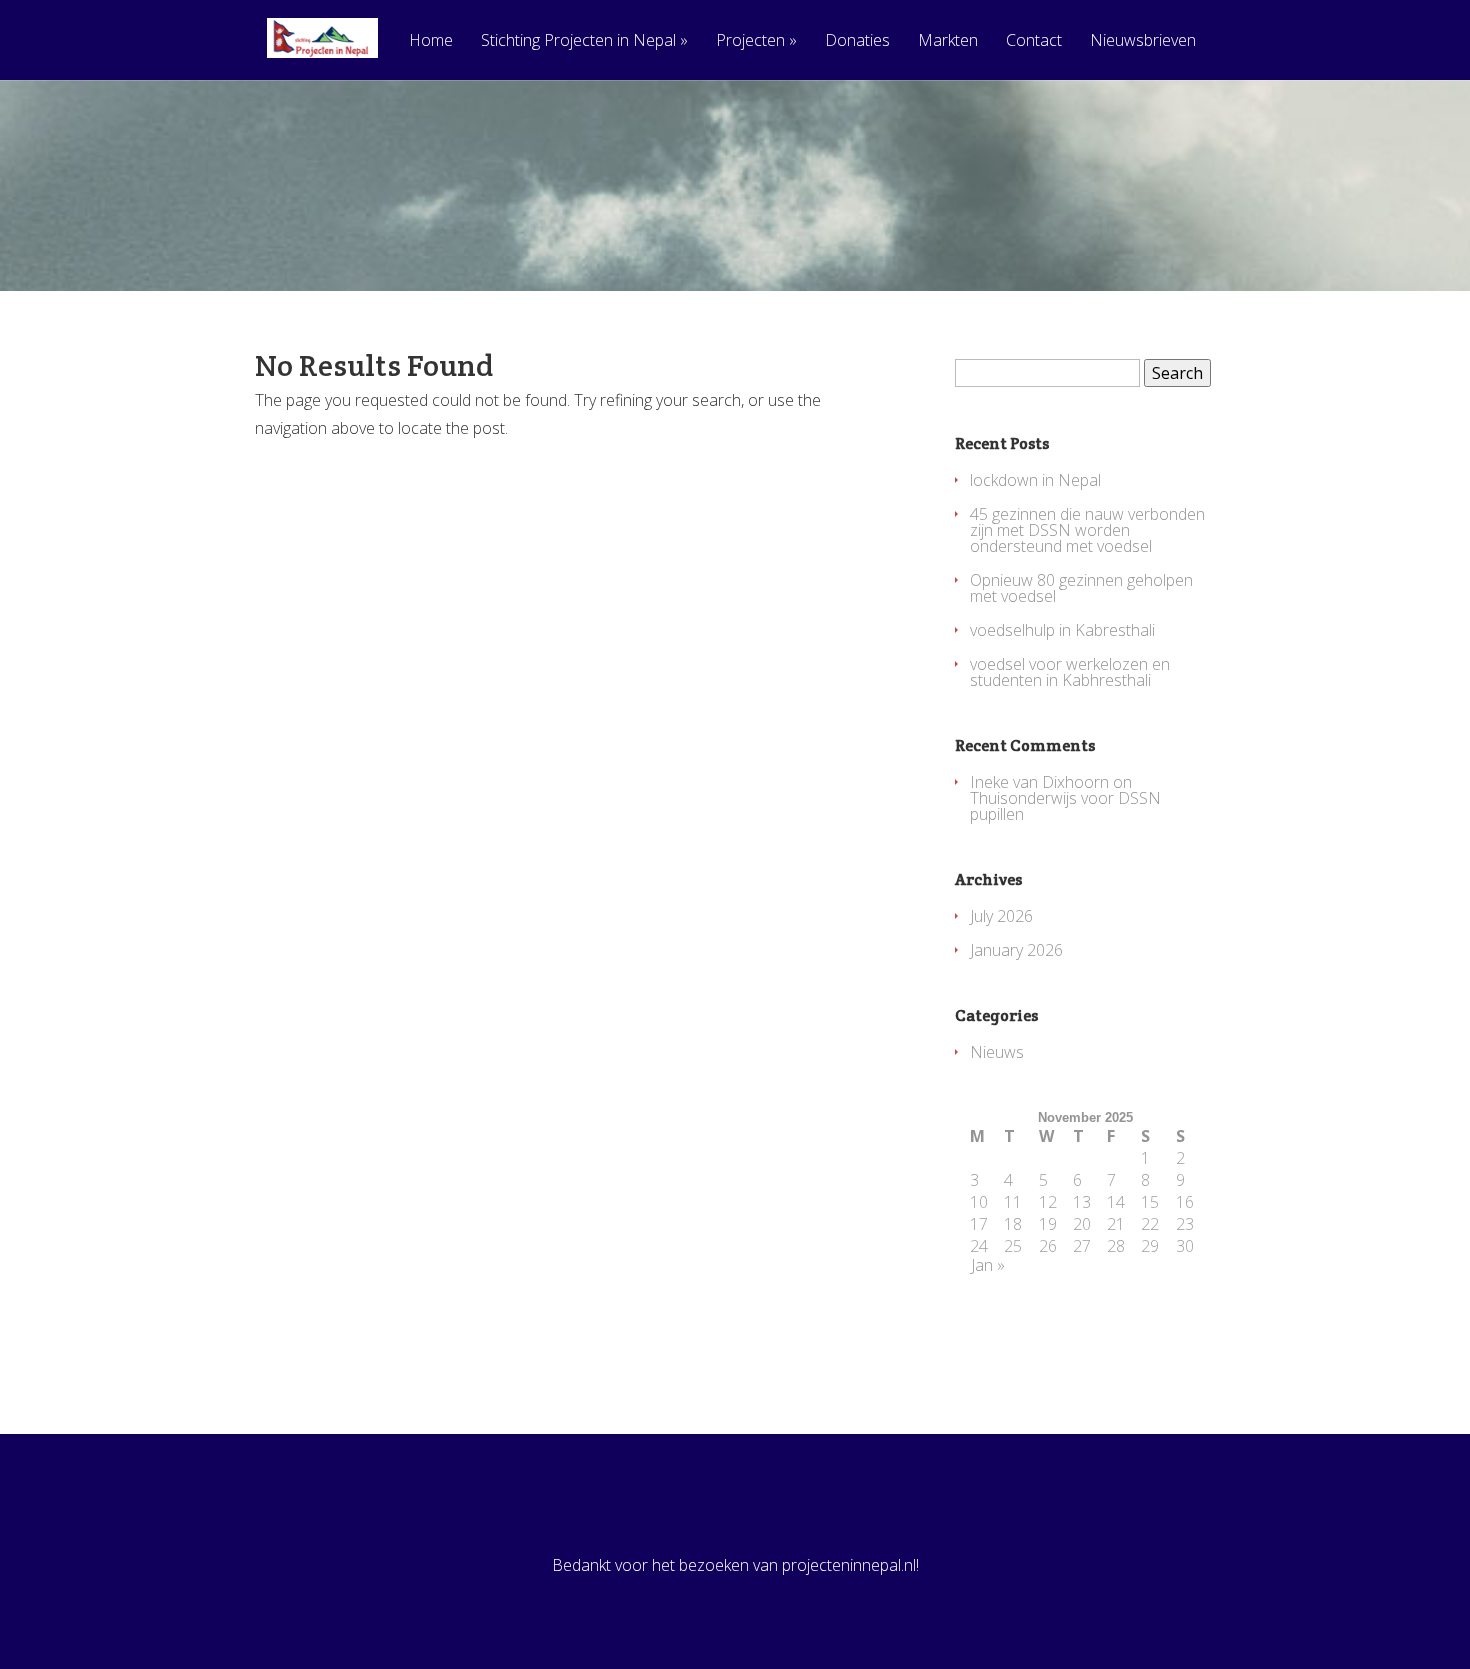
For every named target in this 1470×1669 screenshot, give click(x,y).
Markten (948, 41)
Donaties (857, 41)
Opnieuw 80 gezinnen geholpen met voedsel (1081, 588)
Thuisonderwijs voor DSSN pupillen (1065, 806)
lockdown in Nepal (1035, 480)
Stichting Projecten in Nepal (584, 41)
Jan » (988, 1265)
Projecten (756, 41)
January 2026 (1016, 950)
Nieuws (997, 1052)
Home (431, 41)
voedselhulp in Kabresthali (1062, 630)
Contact (1034, 41)
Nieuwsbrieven (1143, 41)
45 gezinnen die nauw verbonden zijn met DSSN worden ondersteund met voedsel (1087, 530)
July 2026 (1001, 916)
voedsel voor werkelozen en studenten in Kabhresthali (1070, 672)
